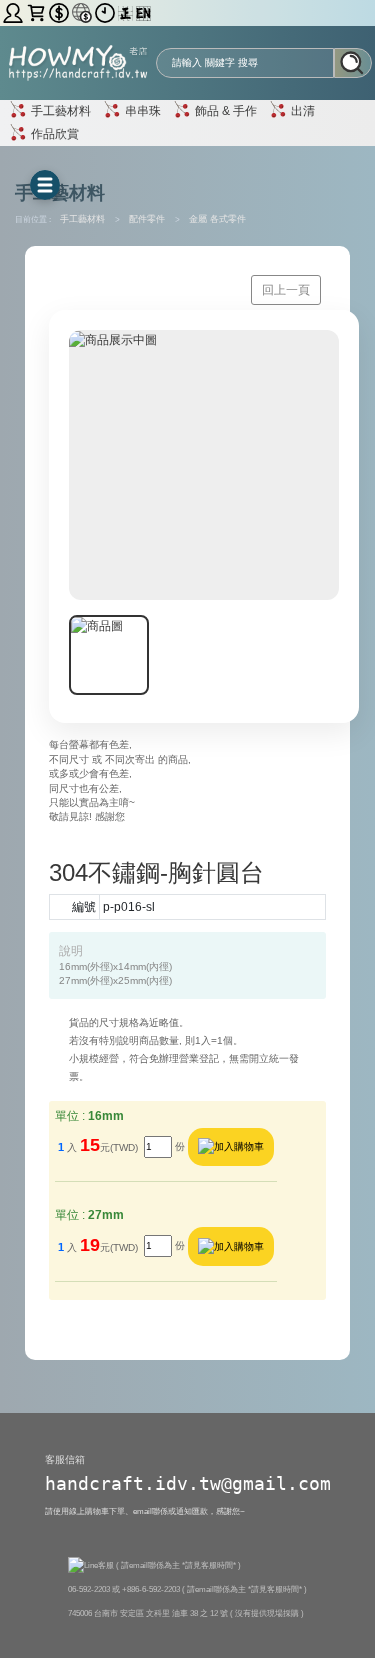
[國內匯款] (60, 12)
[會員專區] (14, 12)
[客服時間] (106, 12)
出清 (301, 111)
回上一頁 (286, 290)
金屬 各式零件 (217, 219)
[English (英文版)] (143, 12)
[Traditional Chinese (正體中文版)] (127, 12)
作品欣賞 (53, 133)
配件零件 (148, 219)
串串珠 (141, 111)
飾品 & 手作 (224, 111)
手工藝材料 (59, 111)
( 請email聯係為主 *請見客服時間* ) (178, 1565)
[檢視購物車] (37, 12)
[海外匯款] (83, 12)
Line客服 (100, 1565)
